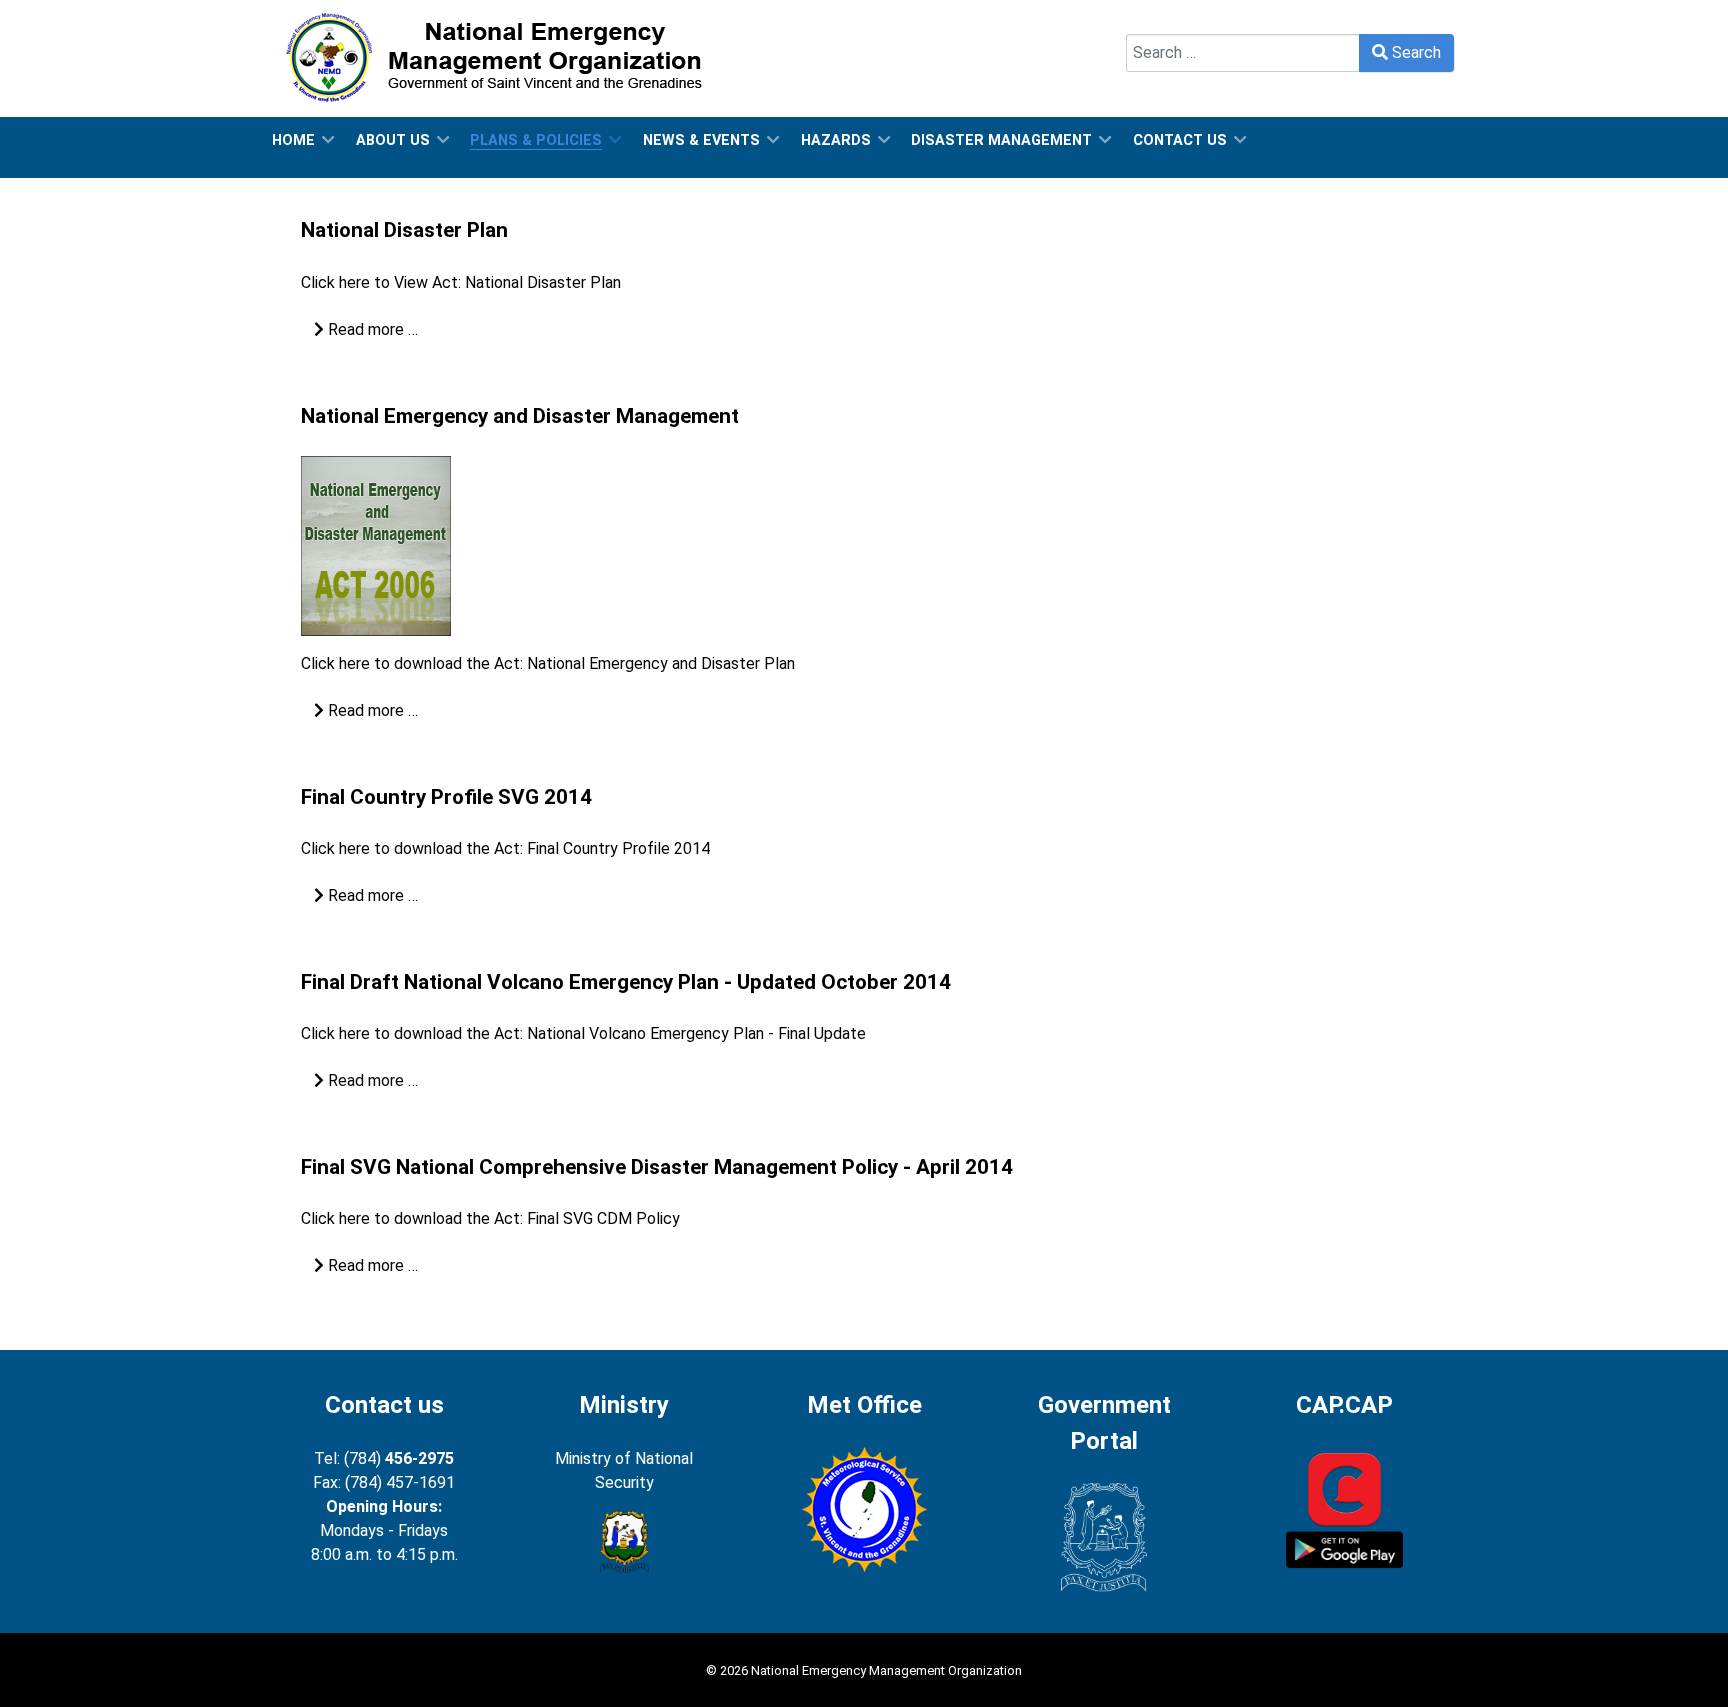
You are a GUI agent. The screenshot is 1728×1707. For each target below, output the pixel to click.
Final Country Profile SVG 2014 (446, 797)
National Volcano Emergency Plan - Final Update (696, 1033)
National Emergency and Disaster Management (520, 416)
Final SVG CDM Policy (603, 1218)
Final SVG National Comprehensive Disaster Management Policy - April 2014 (657, 1167)
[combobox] (1243, 53)
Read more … (371, 329)
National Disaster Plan (404, 230)
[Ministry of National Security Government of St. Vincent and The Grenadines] (624, 1542)
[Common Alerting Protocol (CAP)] (1344, 1508)
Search (1150, 21)
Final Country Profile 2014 (618, 848)
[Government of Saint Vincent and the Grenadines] (1104, 1537)
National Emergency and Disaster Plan (661, 663)
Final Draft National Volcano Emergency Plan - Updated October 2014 (626, 982)
